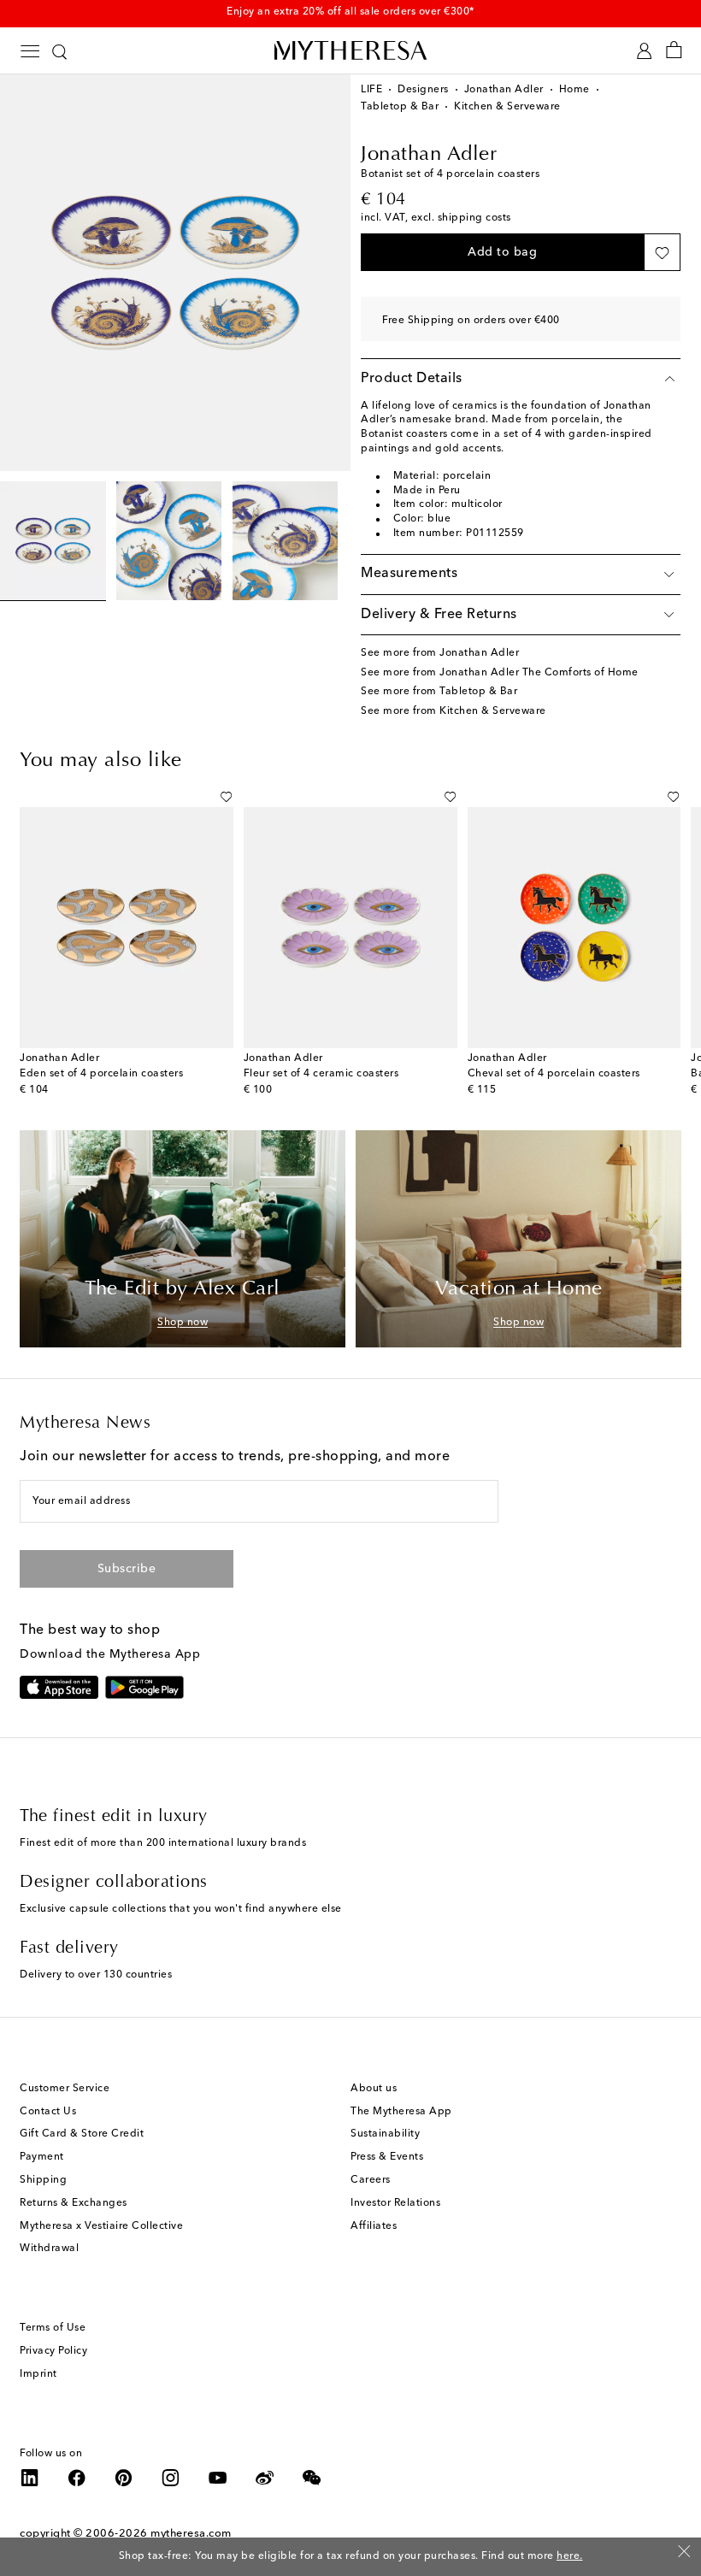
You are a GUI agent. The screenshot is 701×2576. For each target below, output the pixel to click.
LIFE (371, 90)
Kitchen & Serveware (507, 107)
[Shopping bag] (674, 51)
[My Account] (644, 51)
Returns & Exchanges (74, 2203)
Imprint (38, 2374)
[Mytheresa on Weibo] (265, 2478)
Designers (423, 90)
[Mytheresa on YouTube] (218, 2478)
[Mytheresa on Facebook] (77, 2478)
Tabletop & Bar (400, 107)
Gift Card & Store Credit (82, 2134)
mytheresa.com (191, 2534)
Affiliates (374, 2226)
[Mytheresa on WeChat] (312, 2478)
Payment (42, 2157)
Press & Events (387, 2157)
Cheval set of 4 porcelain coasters (554, 1074)
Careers (371, 2180)
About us (374, 2089)
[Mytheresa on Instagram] (171, 2478)
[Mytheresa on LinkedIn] (30, 2478)
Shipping (43, 2180)
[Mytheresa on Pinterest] (124, 2478)
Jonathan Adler (504, 90)
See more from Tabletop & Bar (439, 692)
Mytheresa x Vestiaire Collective (101, 2226)
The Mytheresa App (401, 2112)
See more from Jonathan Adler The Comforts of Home (500, 673)
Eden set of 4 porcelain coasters (101, 1074)
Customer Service (65, 2089)
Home (574, 90)
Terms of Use (53, 2328)
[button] (502, 252)
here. (570, 2556)
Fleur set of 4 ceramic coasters (321, 1074)
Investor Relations (395, 2203)
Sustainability (385, 2134)
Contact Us (48, 2112)
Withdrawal (49, 2249)
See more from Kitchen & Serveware (454, 711)
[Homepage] (350, 50)
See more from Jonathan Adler (440, 653)
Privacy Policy (53, 2351)
